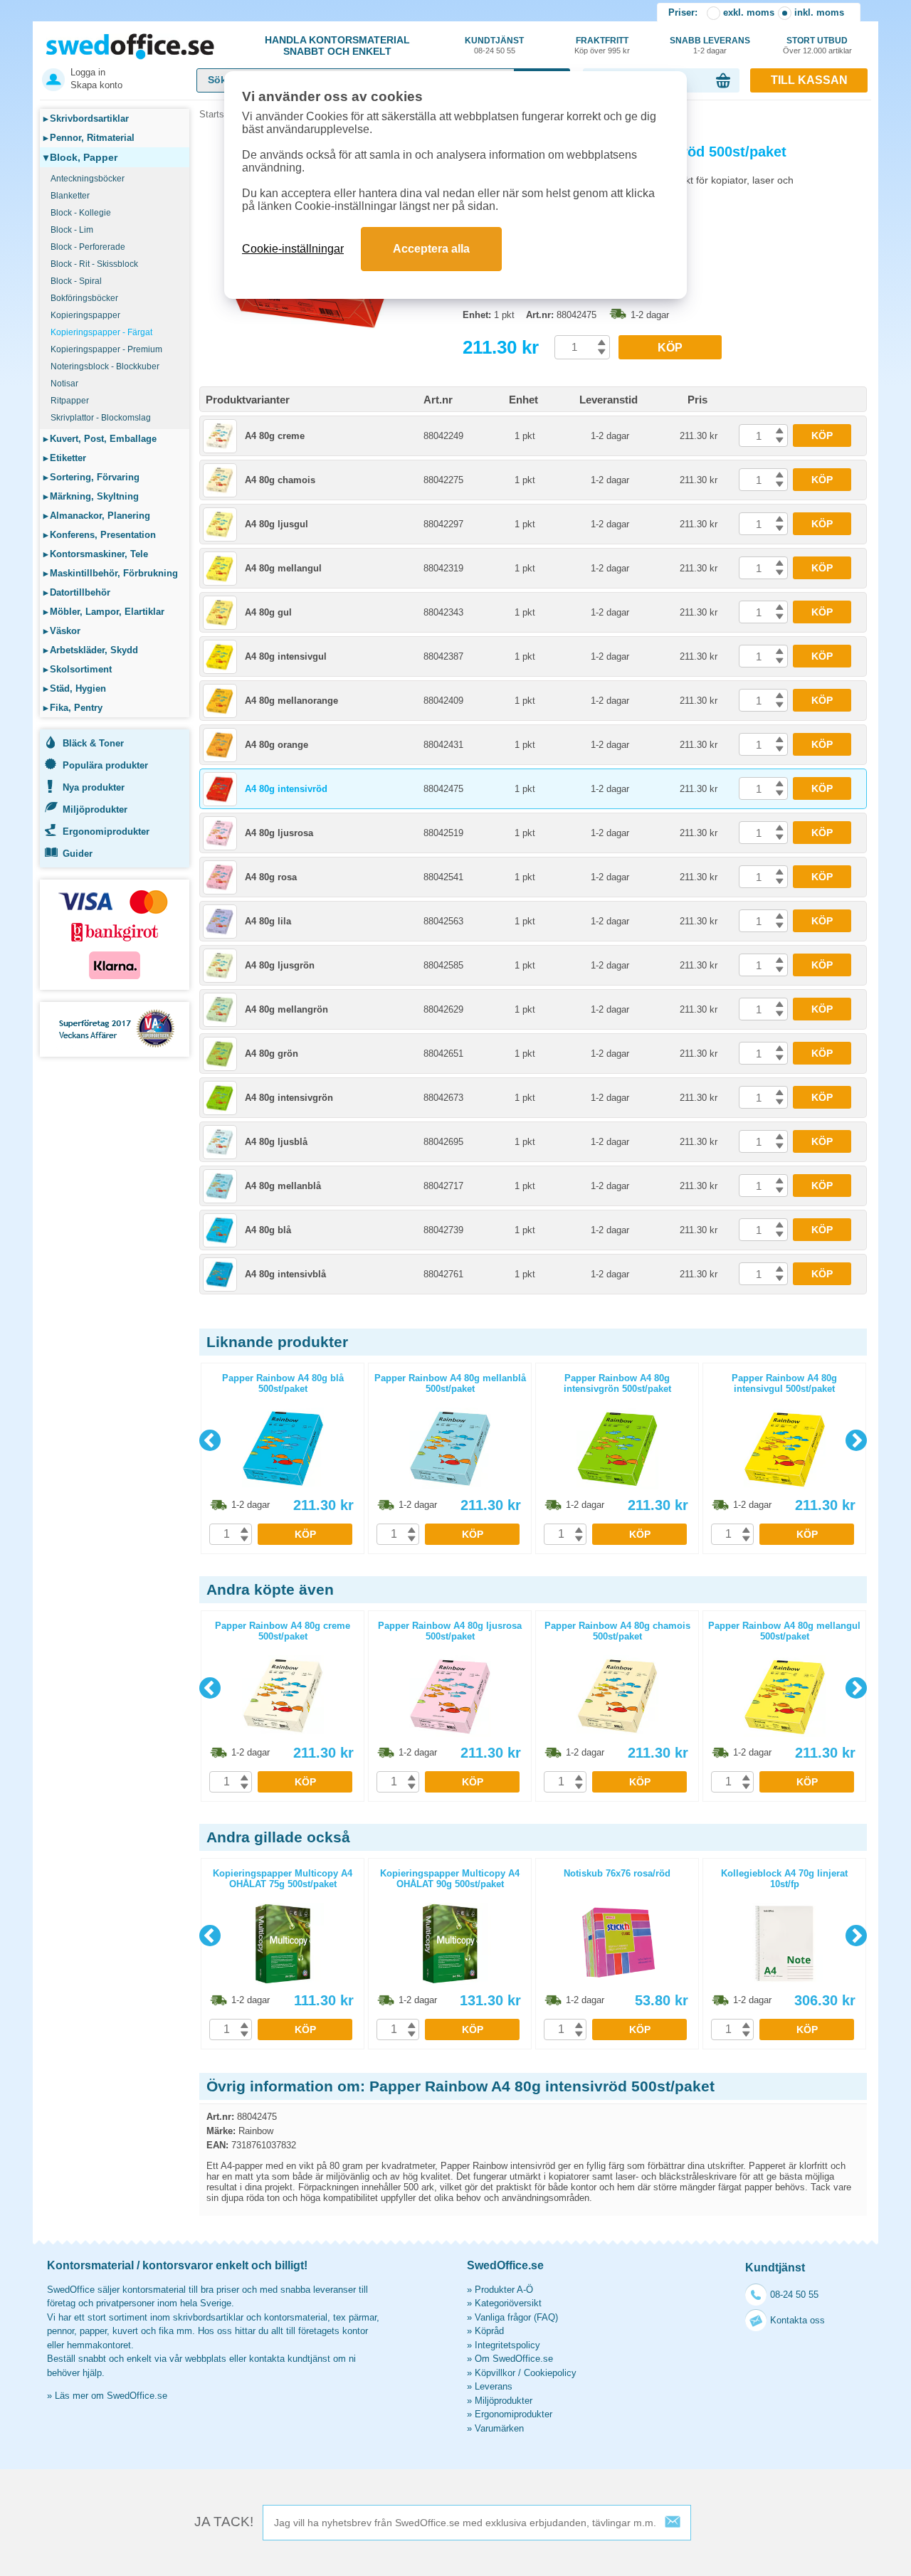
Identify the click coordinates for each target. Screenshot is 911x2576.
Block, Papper (80, 157)
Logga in (88, 72)
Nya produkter (94, 787)
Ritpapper (70, 401)
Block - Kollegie (81, 213)
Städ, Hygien (75, 688)
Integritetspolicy (507, 2345)
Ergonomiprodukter (106, 832)
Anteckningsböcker (88, 179)
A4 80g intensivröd (286, 789)
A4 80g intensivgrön (289, 1098)
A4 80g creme (275, 436)
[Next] (856, 1440)
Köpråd (489, 2331)
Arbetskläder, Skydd (91, 650)
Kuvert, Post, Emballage (100, 439)
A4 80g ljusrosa (279, 833)
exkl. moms (749, 12)
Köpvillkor (495, 2373)
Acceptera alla (431, 249)
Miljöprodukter (95, 809)
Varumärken (499, 2428)
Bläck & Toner (93, 743)
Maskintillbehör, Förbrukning (111, 573)
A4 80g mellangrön (286, 1009)
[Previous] (210, 1440)
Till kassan (809, 80)
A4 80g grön (272, 1054)
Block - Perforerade (88, 247)
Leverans (494, 2386)
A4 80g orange (277, 745)
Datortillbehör (77, 592)
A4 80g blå (268, 1230)
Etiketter (65, 458)
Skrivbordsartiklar (86, 118)
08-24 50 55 (794, 2295)
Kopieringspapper (85, 315)
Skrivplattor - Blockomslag (101, 418)
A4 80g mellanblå (283, 1186)
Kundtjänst (494, 45)
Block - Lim (72, 230)
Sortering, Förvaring (91, 477)
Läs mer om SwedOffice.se (111, 2396)
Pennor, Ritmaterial (89, 138)
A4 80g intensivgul (286, 656)
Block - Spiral (76, 281)
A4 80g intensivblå (285, 1274)
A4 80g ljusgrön (280, 965)
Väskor (62, 631)
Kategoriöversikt (508, 2303)
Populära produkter (105, 765)
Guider (78, 854)
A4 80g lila (268, 921)
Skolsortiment (78, 669)
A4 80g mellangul (283, 568)
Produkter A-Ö (504, 2290)
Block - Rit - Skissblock (94, 264)
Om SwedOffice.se (514, 2359)
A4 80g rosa (271, 877)
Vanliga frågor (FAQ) (516, 2317)
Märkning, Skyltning (91, 496)
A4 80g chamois (280, 480)
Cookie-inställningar (293, 249)
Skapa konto (96, 85)
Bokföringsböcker (84, 298)
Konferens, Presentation (100, 535)
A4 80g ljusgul (277, 524)
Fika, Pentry (73, 708)
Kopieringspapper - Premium (106, 349)
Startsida (218, 114)
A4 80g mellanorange (291, 701)
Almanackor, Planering (97, 516)
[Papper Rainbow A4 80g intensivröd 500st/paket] (327, 334)
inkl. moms (819, 12)
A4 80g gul (268, 612)
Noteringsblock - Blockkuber (105, 366)
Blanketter (70, 196)
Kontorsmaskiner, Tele (96, 554)
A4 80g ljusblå (276, 1142)
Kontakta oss (797, 2320)
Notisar (64, 384)
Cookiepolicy (550, 2373)
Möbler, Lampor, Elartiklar (104, 612)
